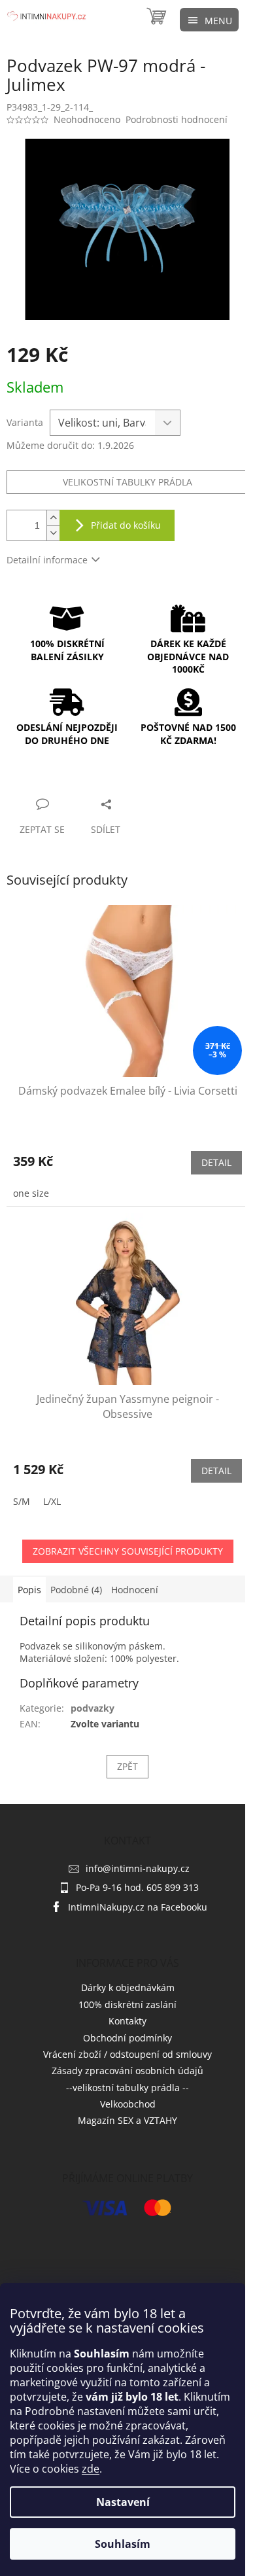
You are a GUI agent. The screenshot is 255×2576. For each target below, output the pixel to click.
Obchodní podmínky (127, 2038)
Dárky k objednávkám (128, 1987)
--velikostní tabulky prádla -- (127, 2088)
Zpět (127, 1766)
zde (91, 2469)
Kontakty (127, 2021)
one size (31, 1193)
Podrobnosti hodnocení (177, 119)
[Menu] (209, 20)
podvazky (93, 1708)
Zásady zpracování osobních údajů (127, 2071)
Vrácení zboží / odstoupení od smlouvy (127, 2054)
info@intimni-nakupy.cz (138, 1868)
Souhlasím (123, 2544)
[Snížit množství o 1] (53, 533)
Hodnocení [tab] (135, 1590)
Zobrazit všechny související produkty (128, 1551)
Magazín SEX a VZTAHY (127, 2120)
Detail (216, 1162)
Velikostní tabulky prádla (127, 482)
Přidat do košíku (126, 525)
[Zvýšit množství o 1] (53, 518)
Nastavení (123, 2502)
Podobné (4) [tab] (76, 1590)
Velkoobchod (128, 2104)
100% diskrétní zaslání (127, 2004)
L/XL (52, 1501)
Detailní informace (47, 560)
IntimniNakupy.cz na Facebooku (138, 1907)
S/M (22, 1501)
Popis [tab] (29, 1590)
